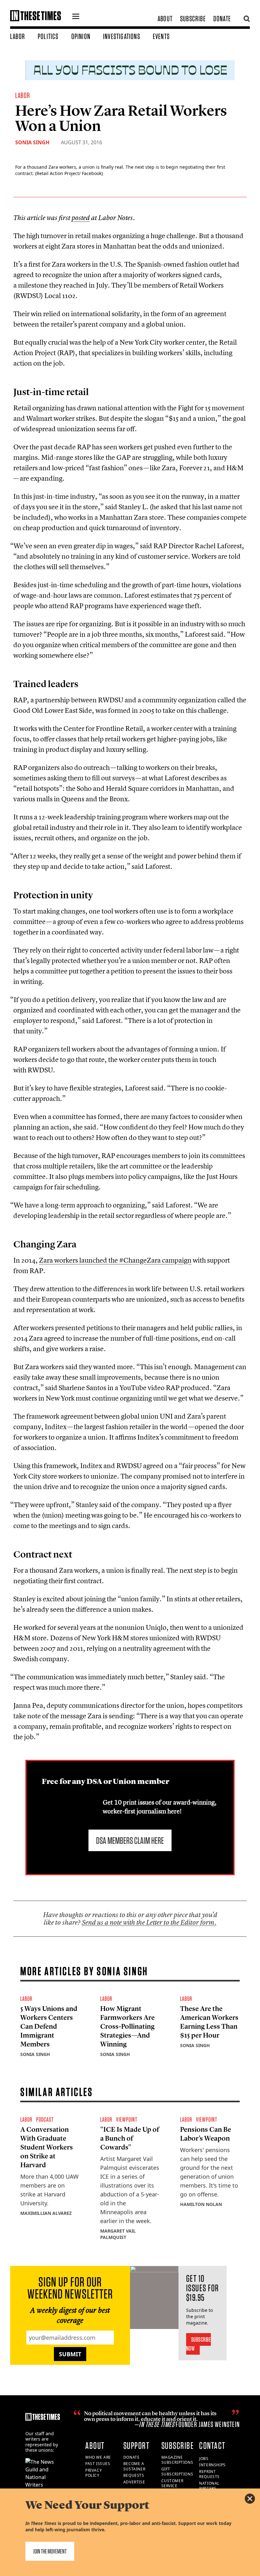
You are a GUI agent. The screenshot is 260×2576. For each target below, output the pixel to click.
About (165, 19)
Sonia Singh (32, 142)
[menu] (76, 17)
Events (161, 36)
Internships (212, 2465)
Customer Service (172, 2483)
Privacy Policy (94, 2473)
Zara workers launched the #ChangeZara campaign (115, 1260)
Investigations (122, 36)
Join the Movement (50, 2551)
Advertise (134, 2482)
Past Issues (98, 2464)
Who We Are (98, 2457)
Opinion (81, 36)
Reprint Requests (209, 2474)
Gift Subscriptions (177, 2472)
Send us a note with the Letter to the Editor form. (149, 1922)
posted (81, 218)
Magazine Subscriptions (177, 2460)
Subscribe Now (199, 2344)
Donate (222, 19)
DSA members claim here (130, 1840)
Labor (18, 36)
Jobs (204, 2459)
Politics (48, 36)
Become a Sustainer (134, 2466)
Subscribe (193, 19)
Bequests (134, 2475)
